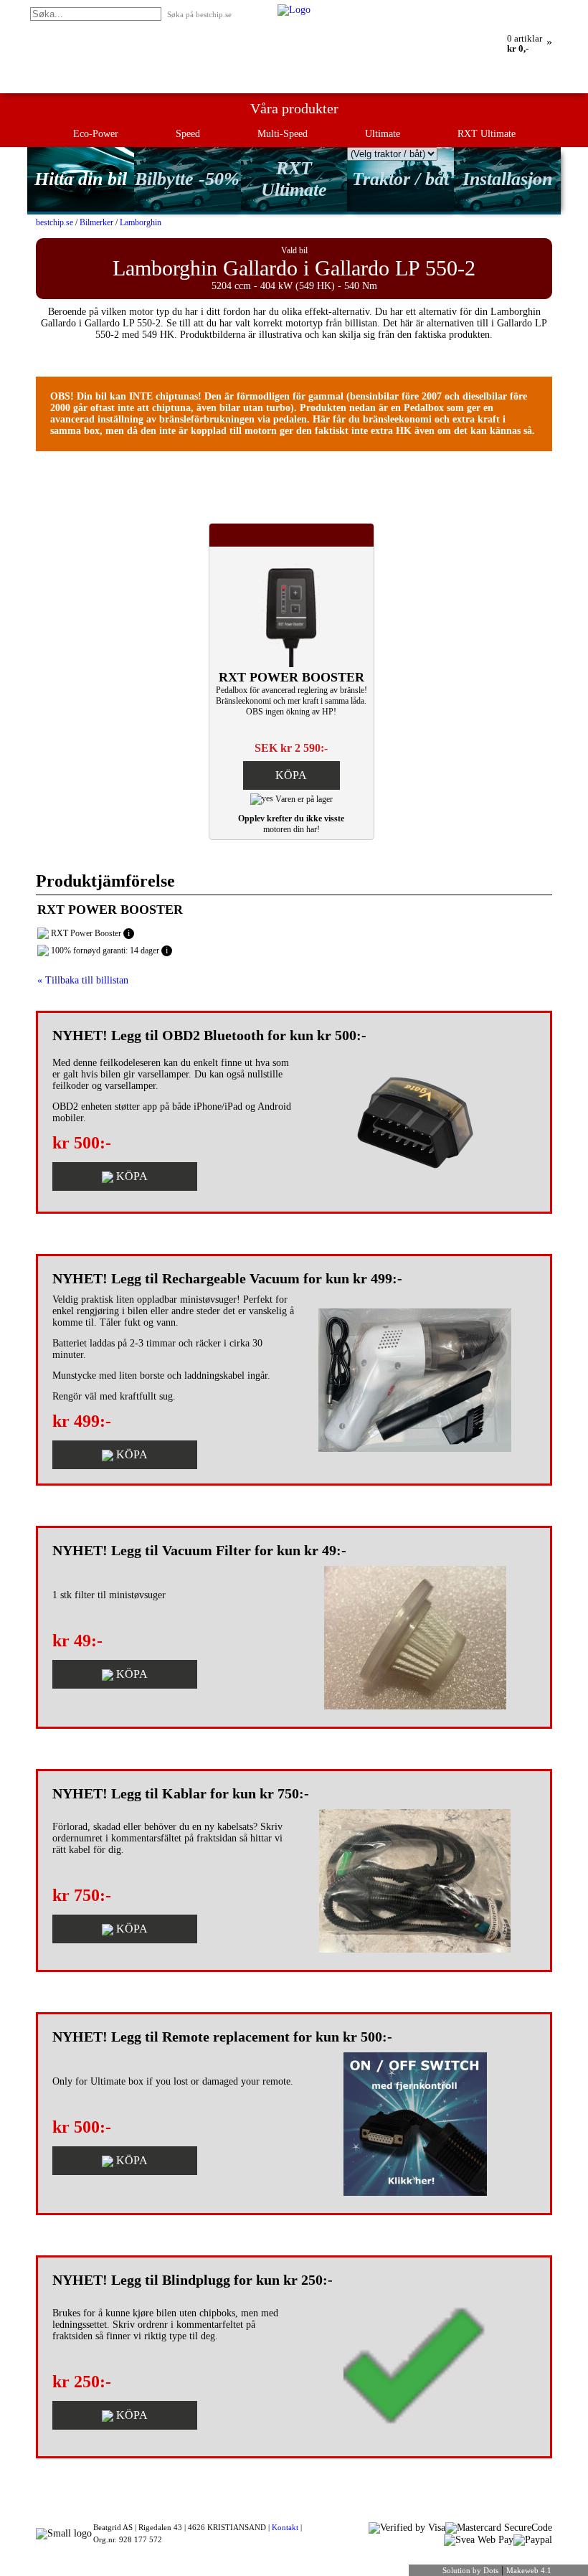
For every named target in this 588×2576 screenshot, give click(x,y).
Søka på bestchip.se (199, 14)
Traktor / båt (400, 179)
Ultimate (383, 134)
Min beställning (411, 9)
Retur (457, 9)
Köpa (291, 775)
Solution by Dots (470, 2570)
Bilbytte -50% (187, 179)
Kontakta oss (498, 9)
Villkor (542, 9)
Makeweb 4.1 (529, 2570)
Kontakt (285, 2527)
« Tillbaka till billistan (83, 980)
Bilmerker (96, 222)
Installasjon (507, 179)
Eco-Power (96, 134)
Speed (188, 134)
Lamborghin (141, 222)
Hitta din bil (81, 179)
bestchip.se (54, 222)
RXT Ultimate (487, 134)
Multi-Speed (283, 134)
